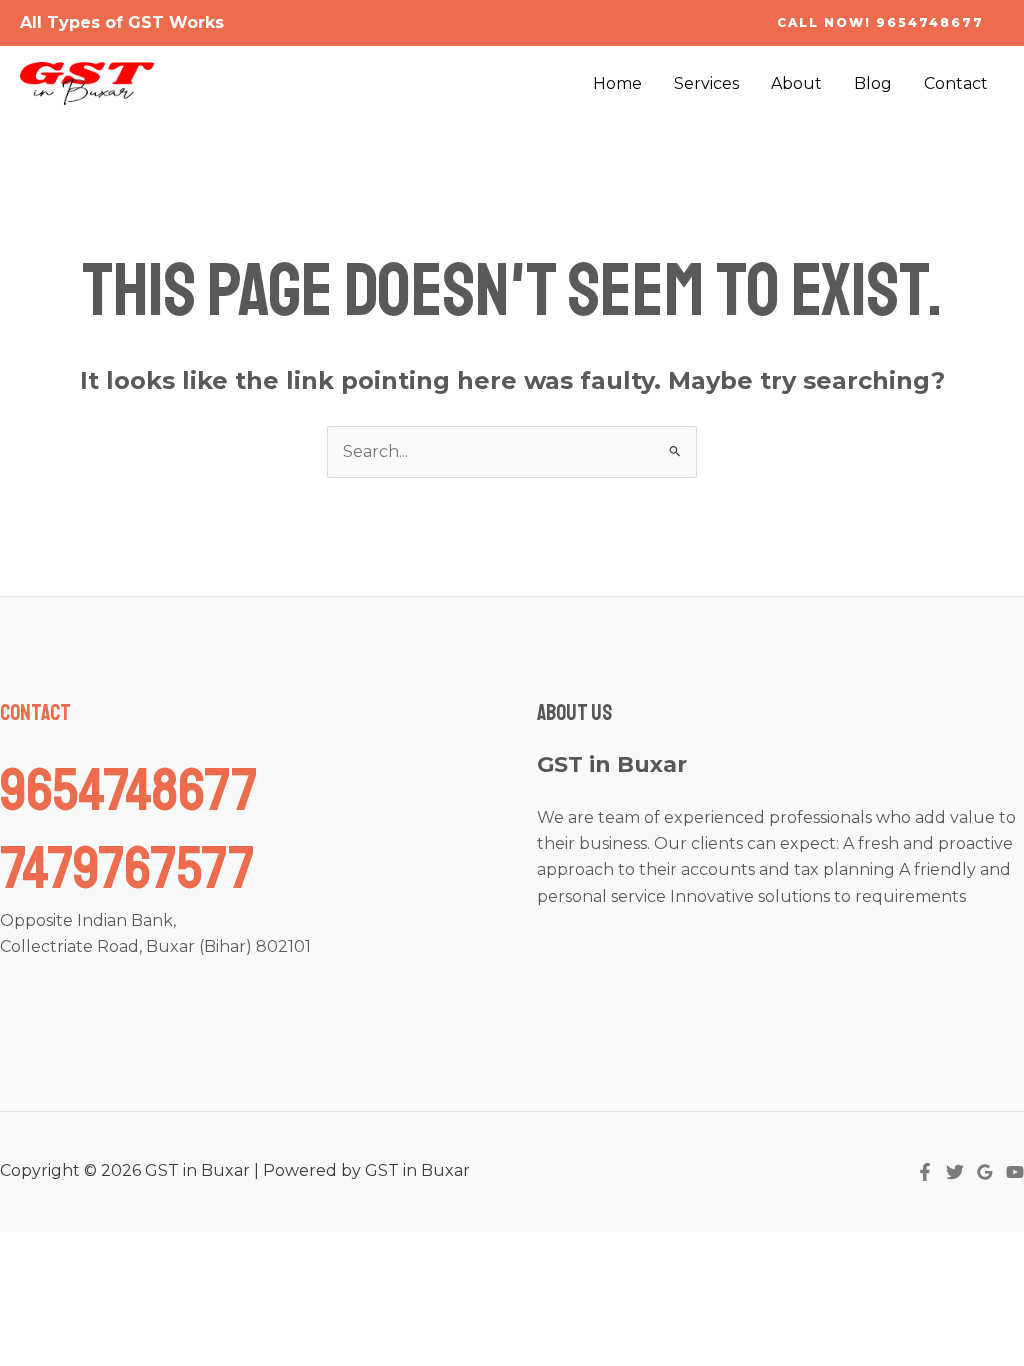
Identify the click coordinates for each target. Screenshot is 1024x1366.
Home (617, 83)
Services (706, 83)
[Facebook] (925, 1172)
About (796, 83)
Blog (873, 83)
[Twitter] (955, 1172)
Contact (956, 83)
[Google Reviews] (985, 1172)
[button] (880, 23)
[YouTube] (1015, 1172)
